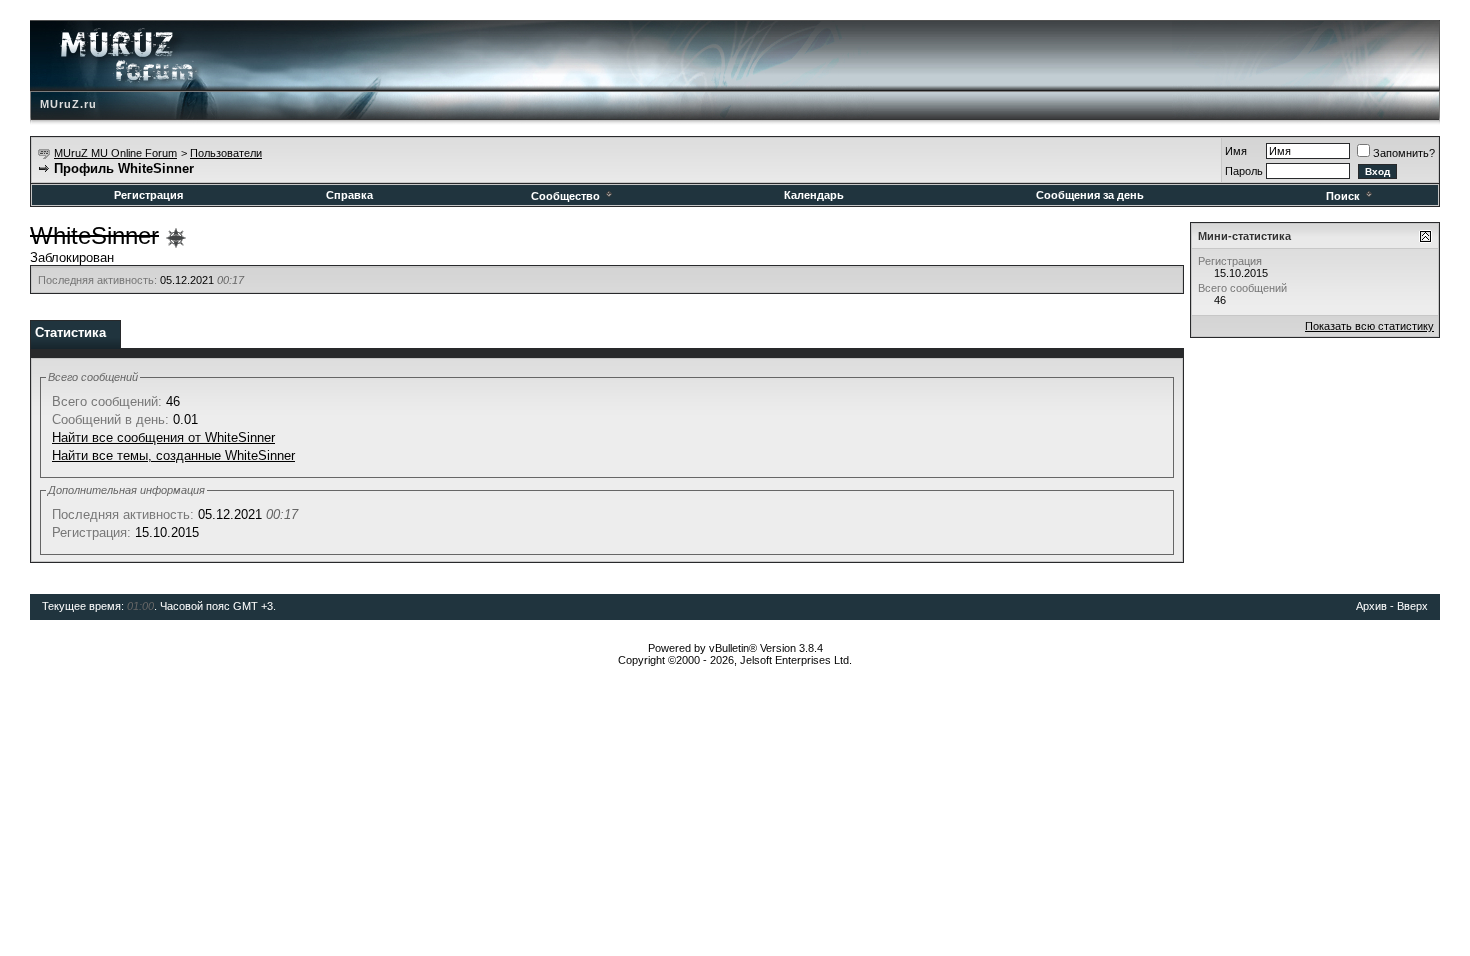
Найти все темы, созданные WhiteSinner (173, 455)
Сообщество (565, 196)
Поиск (1343, 196)
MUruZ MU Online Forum (115, 153)
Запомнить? (1404, 153)
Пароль (1244, 171)
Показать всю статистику (1369, 326)
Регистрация (148, 195)
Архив (1371, 606)
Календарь (814, 195)
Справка (349, 195)
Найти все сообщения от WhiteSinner (163, 437)
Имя (1236, 151)
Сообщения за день (1090, 195)
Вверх (1412, 606)
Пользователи (226, 153)
